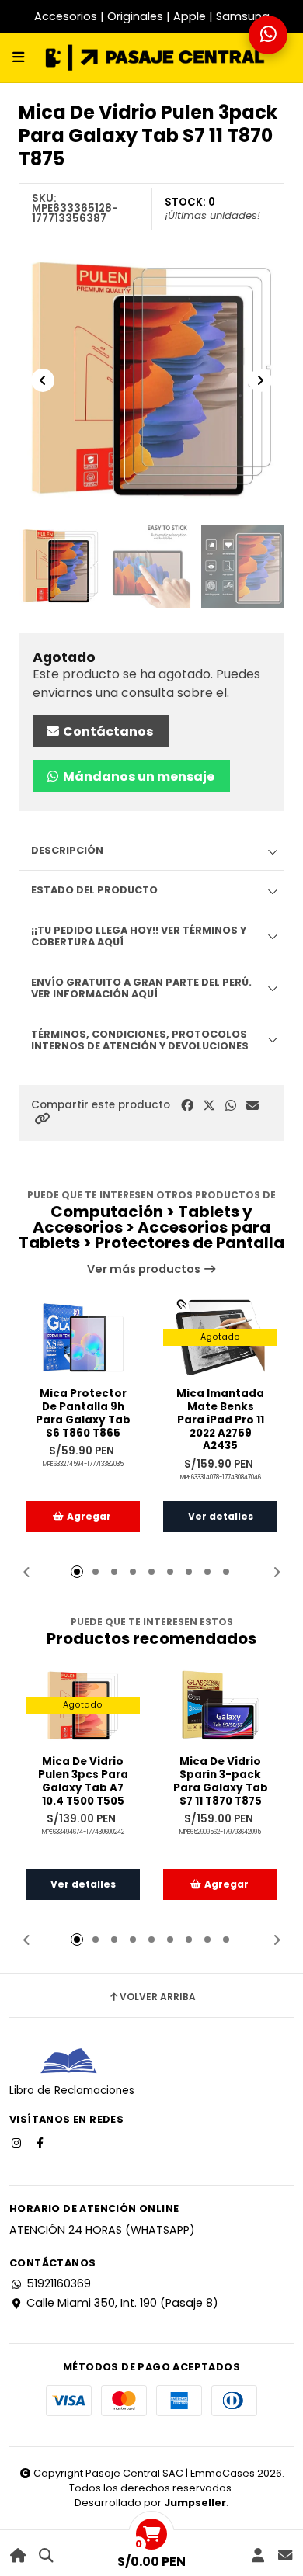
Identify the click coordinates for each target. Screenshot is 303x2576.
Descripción (67, 850)
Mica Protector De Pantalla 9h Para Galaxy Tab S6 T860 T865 (83, 1414)
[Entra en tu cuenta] (258, 2555)
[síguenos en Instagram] (18, 2142)
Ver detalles (221, 1516)
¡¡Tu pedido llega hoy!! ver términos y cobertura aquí (139, 936)
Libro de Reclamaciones (72, 2091)
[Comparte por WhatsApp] (231, 1106)
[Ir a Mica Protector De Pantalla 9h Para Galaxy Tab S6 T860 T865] (83, 1337)
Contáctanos (107, 732)
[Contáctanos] (285, 2555)
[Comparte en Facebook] (187, 1106)
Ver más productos (145, 1269)
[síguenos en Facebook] (41, 2142)
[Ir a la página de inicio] (18, 2555)
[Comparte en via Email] (252, 1106)
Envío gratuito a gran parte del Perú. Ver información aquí (141, 988)
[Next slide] (260, 380)
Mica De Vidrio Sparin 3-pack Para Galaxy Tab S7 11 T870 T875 (221, 1782)
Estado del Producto (94, 890)
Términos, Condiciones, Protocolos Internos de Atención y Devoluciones (140, 1040)
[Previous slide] (43, 380)
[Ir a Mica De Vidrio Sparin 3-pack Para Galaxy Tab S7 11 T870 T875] (220, 1705)
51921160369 (59, 2283)
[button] (42, 1119)
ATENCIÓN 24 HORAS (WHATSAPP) (102, 2230)
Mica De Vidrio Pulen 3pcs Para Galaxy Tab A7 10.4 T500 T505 (83, 1782)
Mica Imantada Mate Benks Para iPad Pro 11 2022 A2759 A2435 (220, 1420)
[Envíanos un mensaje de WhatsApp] (268, 35)
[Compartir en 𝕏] (209, 1106)
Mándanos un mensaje (138, 777)
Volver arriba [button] (158, 1997)
